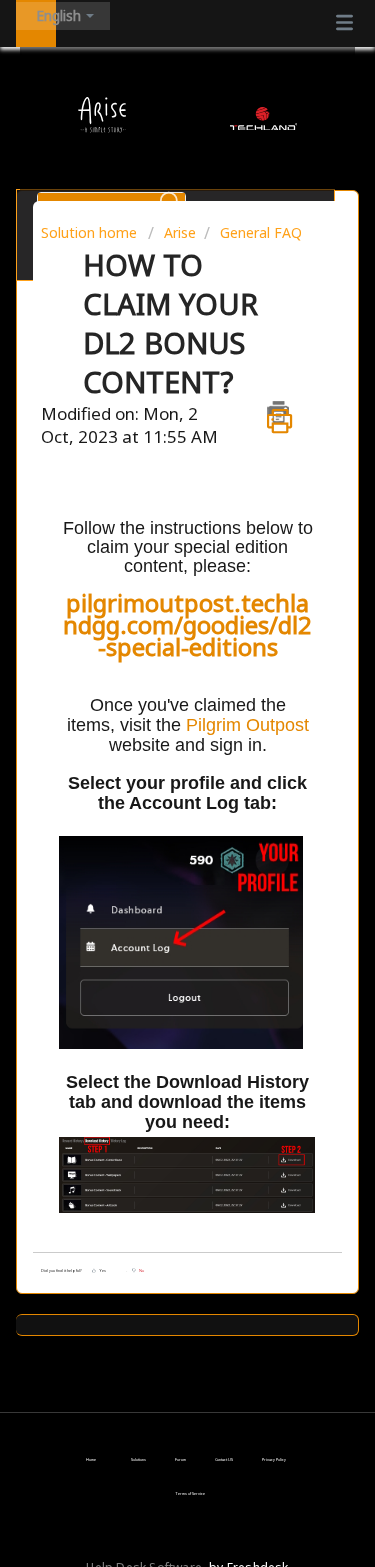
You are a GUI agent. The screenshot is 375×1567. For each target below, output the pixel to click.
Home (91, 1459)
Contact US (224, 1459)
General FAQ (261, 232)
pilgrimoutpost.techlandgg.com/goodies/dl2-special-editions (187, 624)
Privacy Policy (274, 1459)
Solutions (138, 1459)
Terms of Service (190, 1493)
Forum (180, 1459)
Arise (180, 232)
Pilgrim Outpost (247, 725)
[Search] (170, 197)
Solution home (91, 232)
